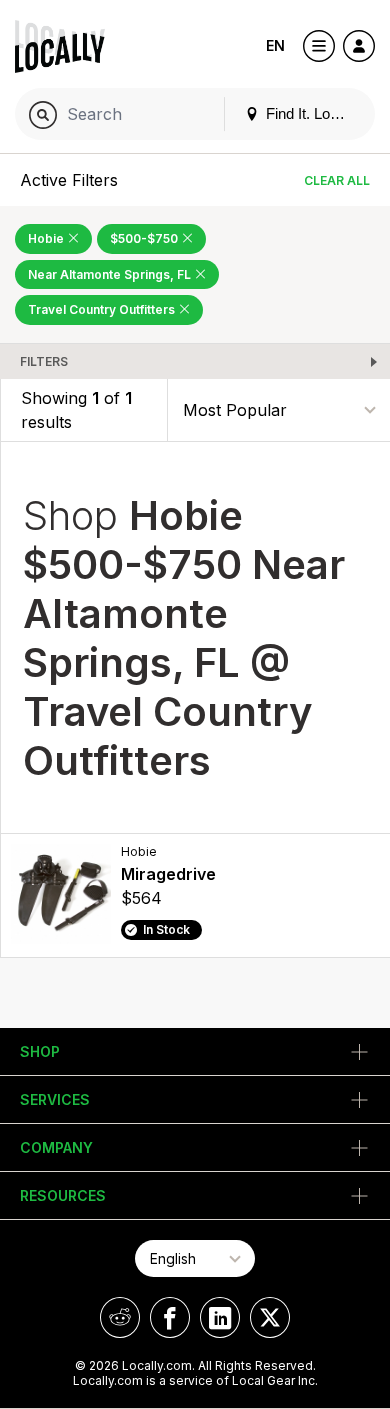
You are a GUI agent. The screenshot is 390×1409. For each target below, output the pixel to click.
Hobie (47, 238)
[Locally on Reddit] (120, 1317)
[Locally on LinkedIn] (220, 1317)
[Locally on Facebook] (170, 1317)
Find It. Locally (311, 113)
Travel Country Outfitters (103, 309)
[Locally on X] (270, 1317)
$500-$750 (145, 238)
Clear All (337, 180)
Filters (44, 361)
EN (275, 45)
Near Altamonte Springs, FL (111, 274)
